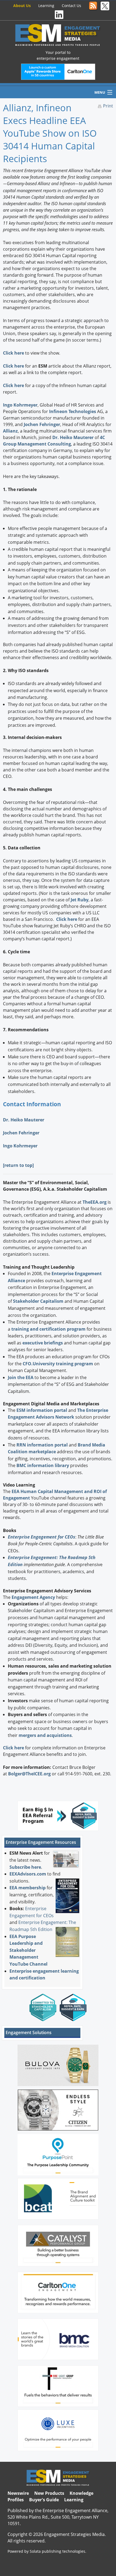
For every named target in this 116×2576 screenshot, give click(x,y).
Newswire (18, 2493)
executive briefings (43, 1343)
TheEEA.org (95, 1202)
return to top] (19, 1165)
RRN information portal (43, 1445)
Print (108, 106)
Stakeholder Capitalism (38, 1301)
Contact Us (71, 6)
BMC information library (43, 1465)
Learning (46, 6)
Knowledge (81, 2493)
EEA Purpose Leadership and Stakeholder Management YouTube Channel (28, 1950)
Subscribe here (25, 1867)
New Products (49, 2493)
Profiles (16, 2500)
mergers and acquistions (45, 1735)
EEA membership (28, 1888)
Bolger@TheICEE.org (29, 1774)
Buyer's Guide (44, 2500)
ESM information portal (42, 1410)
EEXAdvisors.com (28, 1874)
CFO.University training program (58, 1364)
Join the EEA (21, 1377)
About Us (22, 6)
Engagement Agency (33, 1597)
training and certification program (48, 1329)
